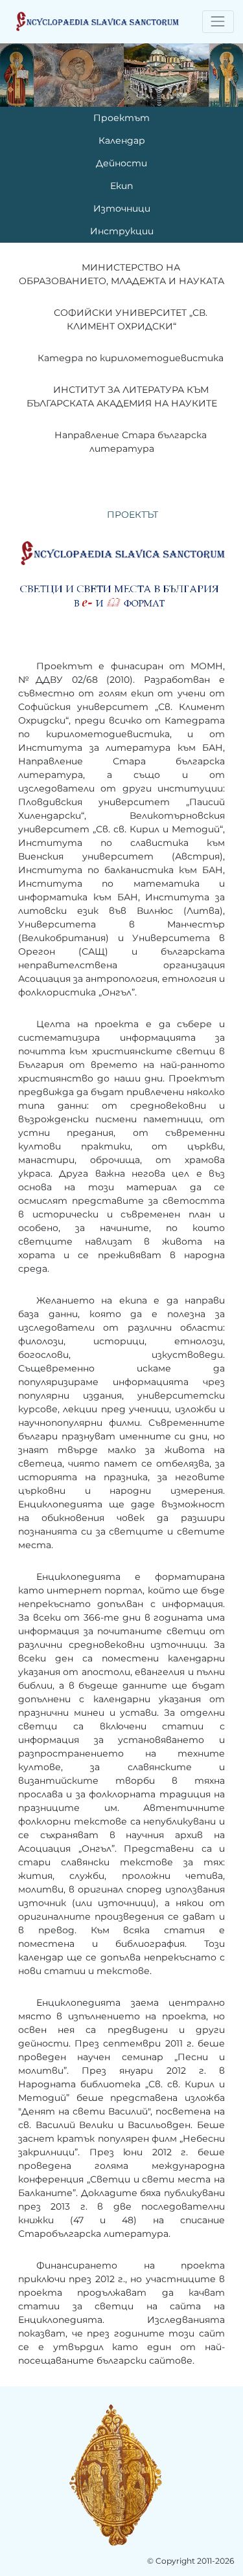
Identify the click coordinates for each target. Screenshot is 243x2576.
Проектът (121, 118)
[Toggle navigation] (218, 22)
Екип (121, 186)
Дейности (121, 163)
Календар (122, 140)
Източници (122, 208)
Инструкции (122, 231)
